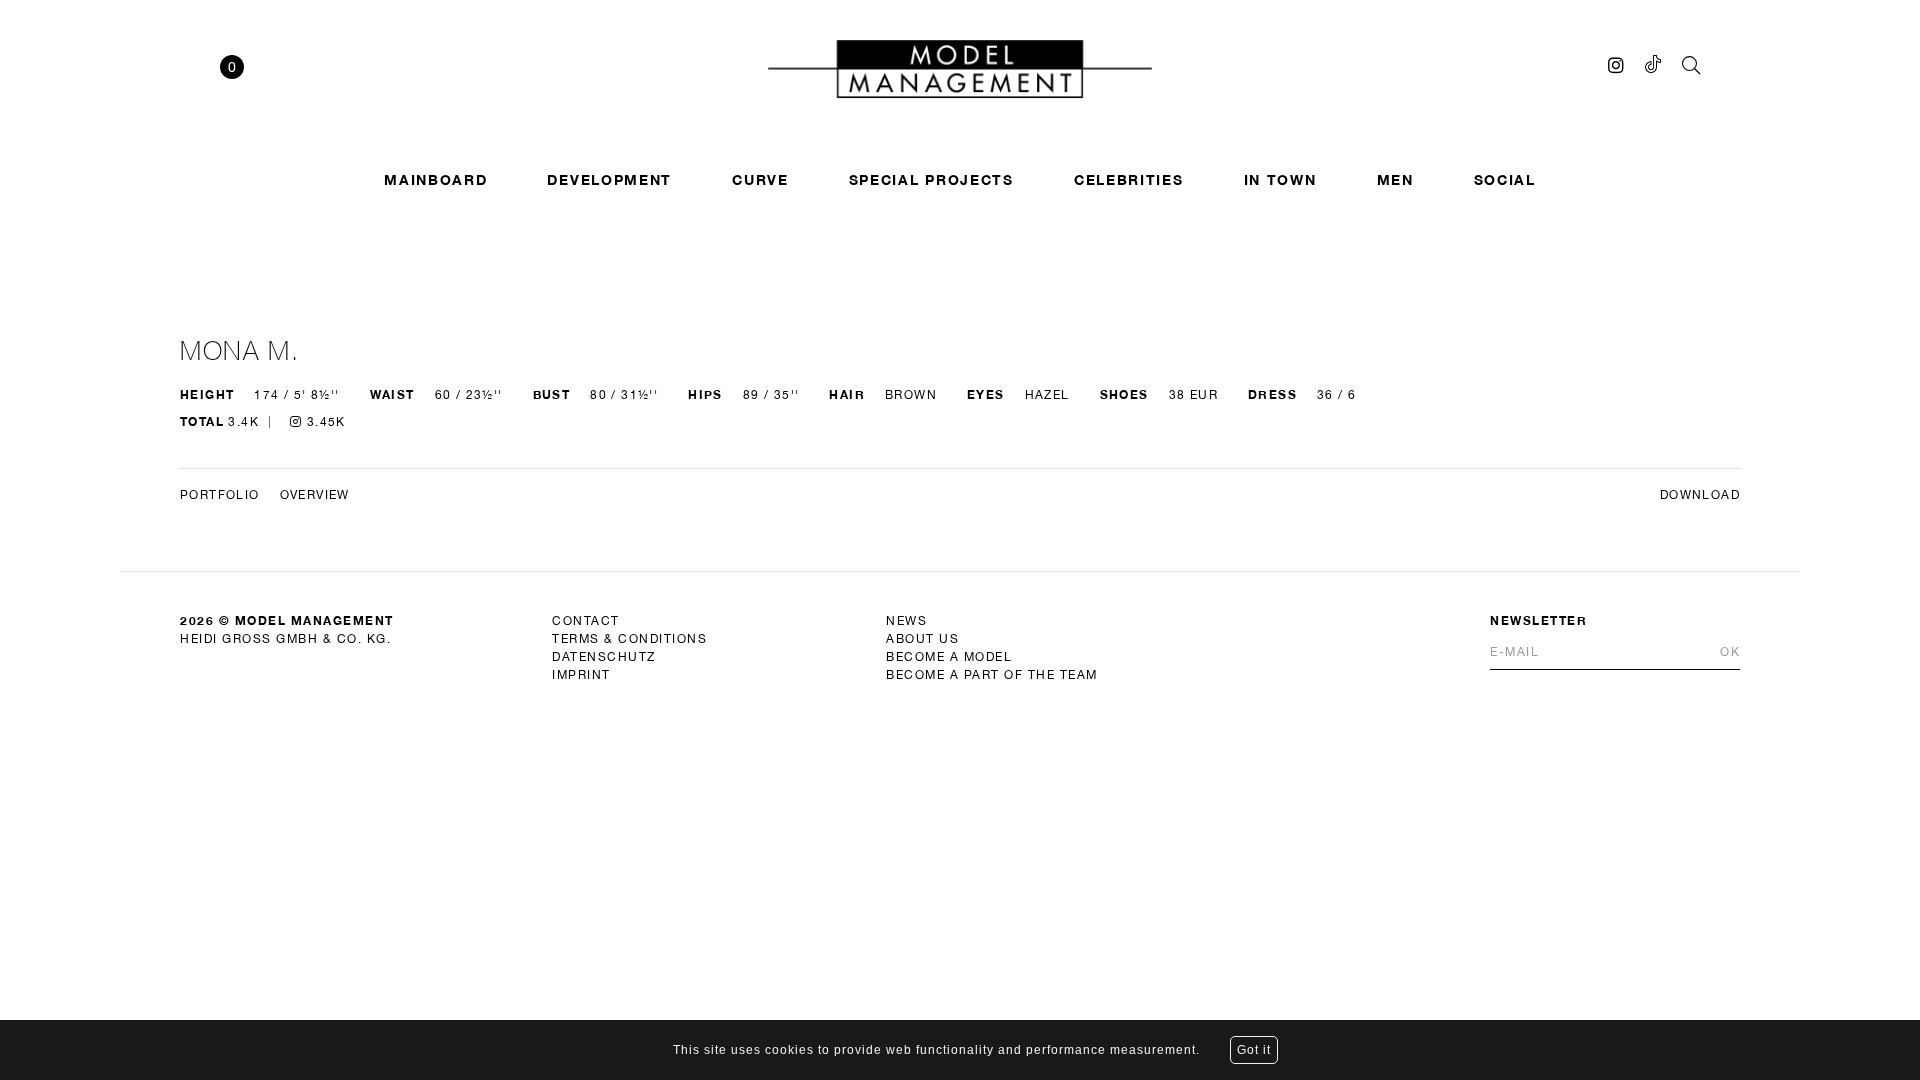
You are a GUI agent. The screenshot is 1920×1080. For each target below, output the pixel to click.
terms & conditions (629, 639)
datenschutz (604, 657)
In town (1280, 179)
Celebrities (1129, 179)
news (906, 621)
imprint (581, 675)
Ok (1730, 652)
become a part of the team (992, 675)
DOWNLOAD (1700, 495)
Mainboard (435, 179)
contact (586, 621)
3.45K (323, 422)
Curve (760, 179)
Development (609, 179)
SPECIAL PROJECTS (931, 179)
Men (1395, 179)
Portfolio (220, 495)
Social (1505, 179)
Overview (315, 495)
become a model (949, 657)
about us (922, 639)
